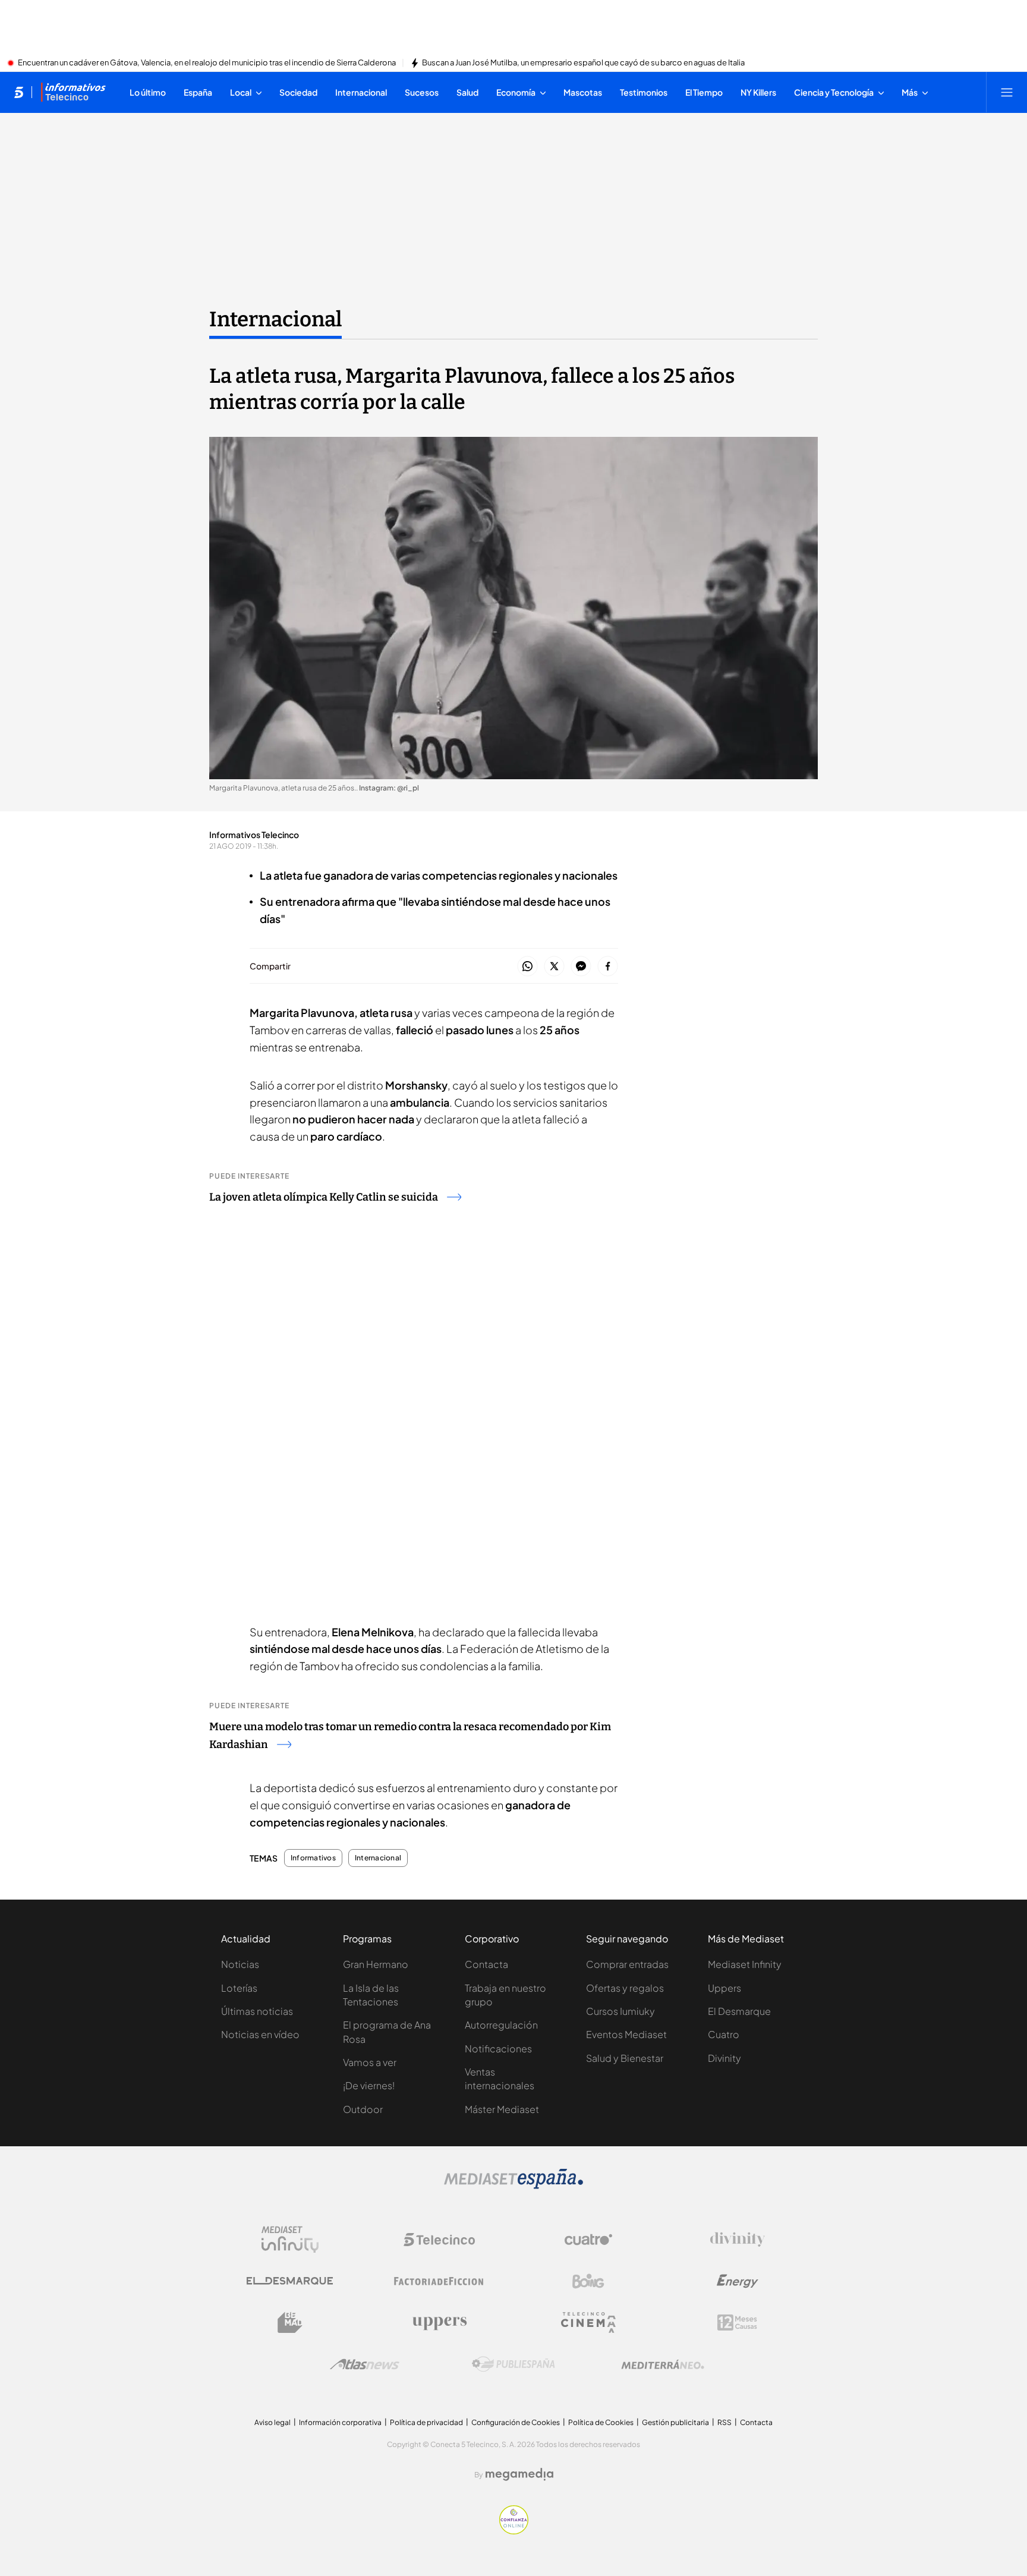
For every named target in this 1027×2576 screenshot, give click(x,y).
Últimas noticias (257, 2011)
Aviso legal (272, 2422)
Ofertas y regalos (625, 1988)
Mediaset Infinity (745, 1964)
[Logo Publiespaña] (513, 2364)
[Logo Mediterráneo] (663, 2364)
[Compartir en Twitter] (554, 967)
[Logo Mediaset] (513, 2185)
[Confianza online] (514, 2531)
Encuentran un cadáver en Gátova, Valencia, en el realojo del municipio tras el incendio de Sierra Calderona (207, 63)
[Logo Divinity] (738, 2240)
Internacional (275, 319)
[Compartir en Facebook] (608, 967)
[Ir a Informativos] (73, 92)
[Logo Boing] (588, 2281)
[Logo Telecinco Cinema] (588, 2323)
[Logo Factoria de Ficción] (439, 2281)
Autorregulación (501, 2025)
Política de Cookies (601, 2422)
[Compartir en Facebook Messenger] (581, 967)
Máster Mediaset (502, 2109)
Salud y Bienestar (625, 2058)
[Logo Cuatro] (588, 2240)
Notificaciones (498, 2048)
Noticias (240, 1964)
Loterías (239, 1988)
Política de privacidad (426, 2422)
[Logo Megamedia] (519, 2474)
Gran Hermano (376, 1964)
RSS (724, 2422)
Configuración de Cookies (516, 2422)
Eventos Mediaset (626, 2034)
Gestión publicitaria (675, 2422)
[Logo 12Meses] (737, 2323)
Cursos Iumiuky (620, 2011)
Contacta (486, 1964)
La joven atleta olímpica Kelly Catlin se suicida (324, 1197)
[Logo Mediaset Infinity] (290, 2240)
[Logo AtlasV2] (365, 2364)
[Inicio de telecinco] (19, 92)
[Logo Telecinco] (439, 2240)
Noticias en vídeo (260, 2034)
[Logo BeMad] (290, 2323)
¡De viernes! (369, 2085)
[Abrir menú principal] (1007, 92)
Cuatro (724, 2034)
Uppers (724, 1988)
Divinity (724, 2058)
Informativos (313, 1858)
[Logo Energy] (738, 2281)
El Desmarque (739, 2011)
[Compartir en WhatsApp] (527, 967)
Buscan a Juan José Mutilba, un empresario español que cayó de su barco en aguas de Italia (583, 63)
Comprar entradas (627, 1964)
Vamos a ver (370, 2062)
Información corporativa (340, 2422)
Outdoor (363, 2109)
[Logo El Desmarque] (290, 2281)
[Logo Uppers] (439, 2323)
